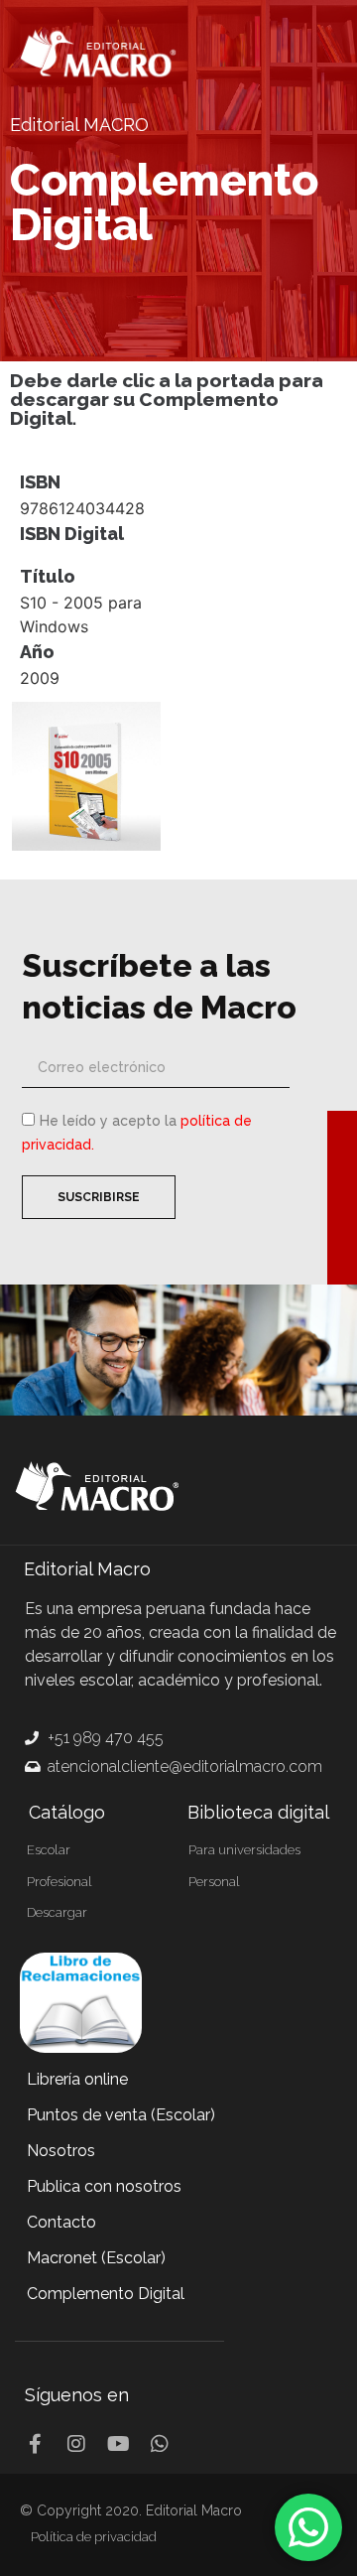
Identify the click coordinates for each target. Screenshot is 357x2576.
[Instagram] (76, 2444)
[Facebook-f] (35, 2444)
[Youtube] (118, 2444)
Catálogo (67, 1812)
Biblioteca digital (258, 1812)
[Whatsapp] (160, 2444)
